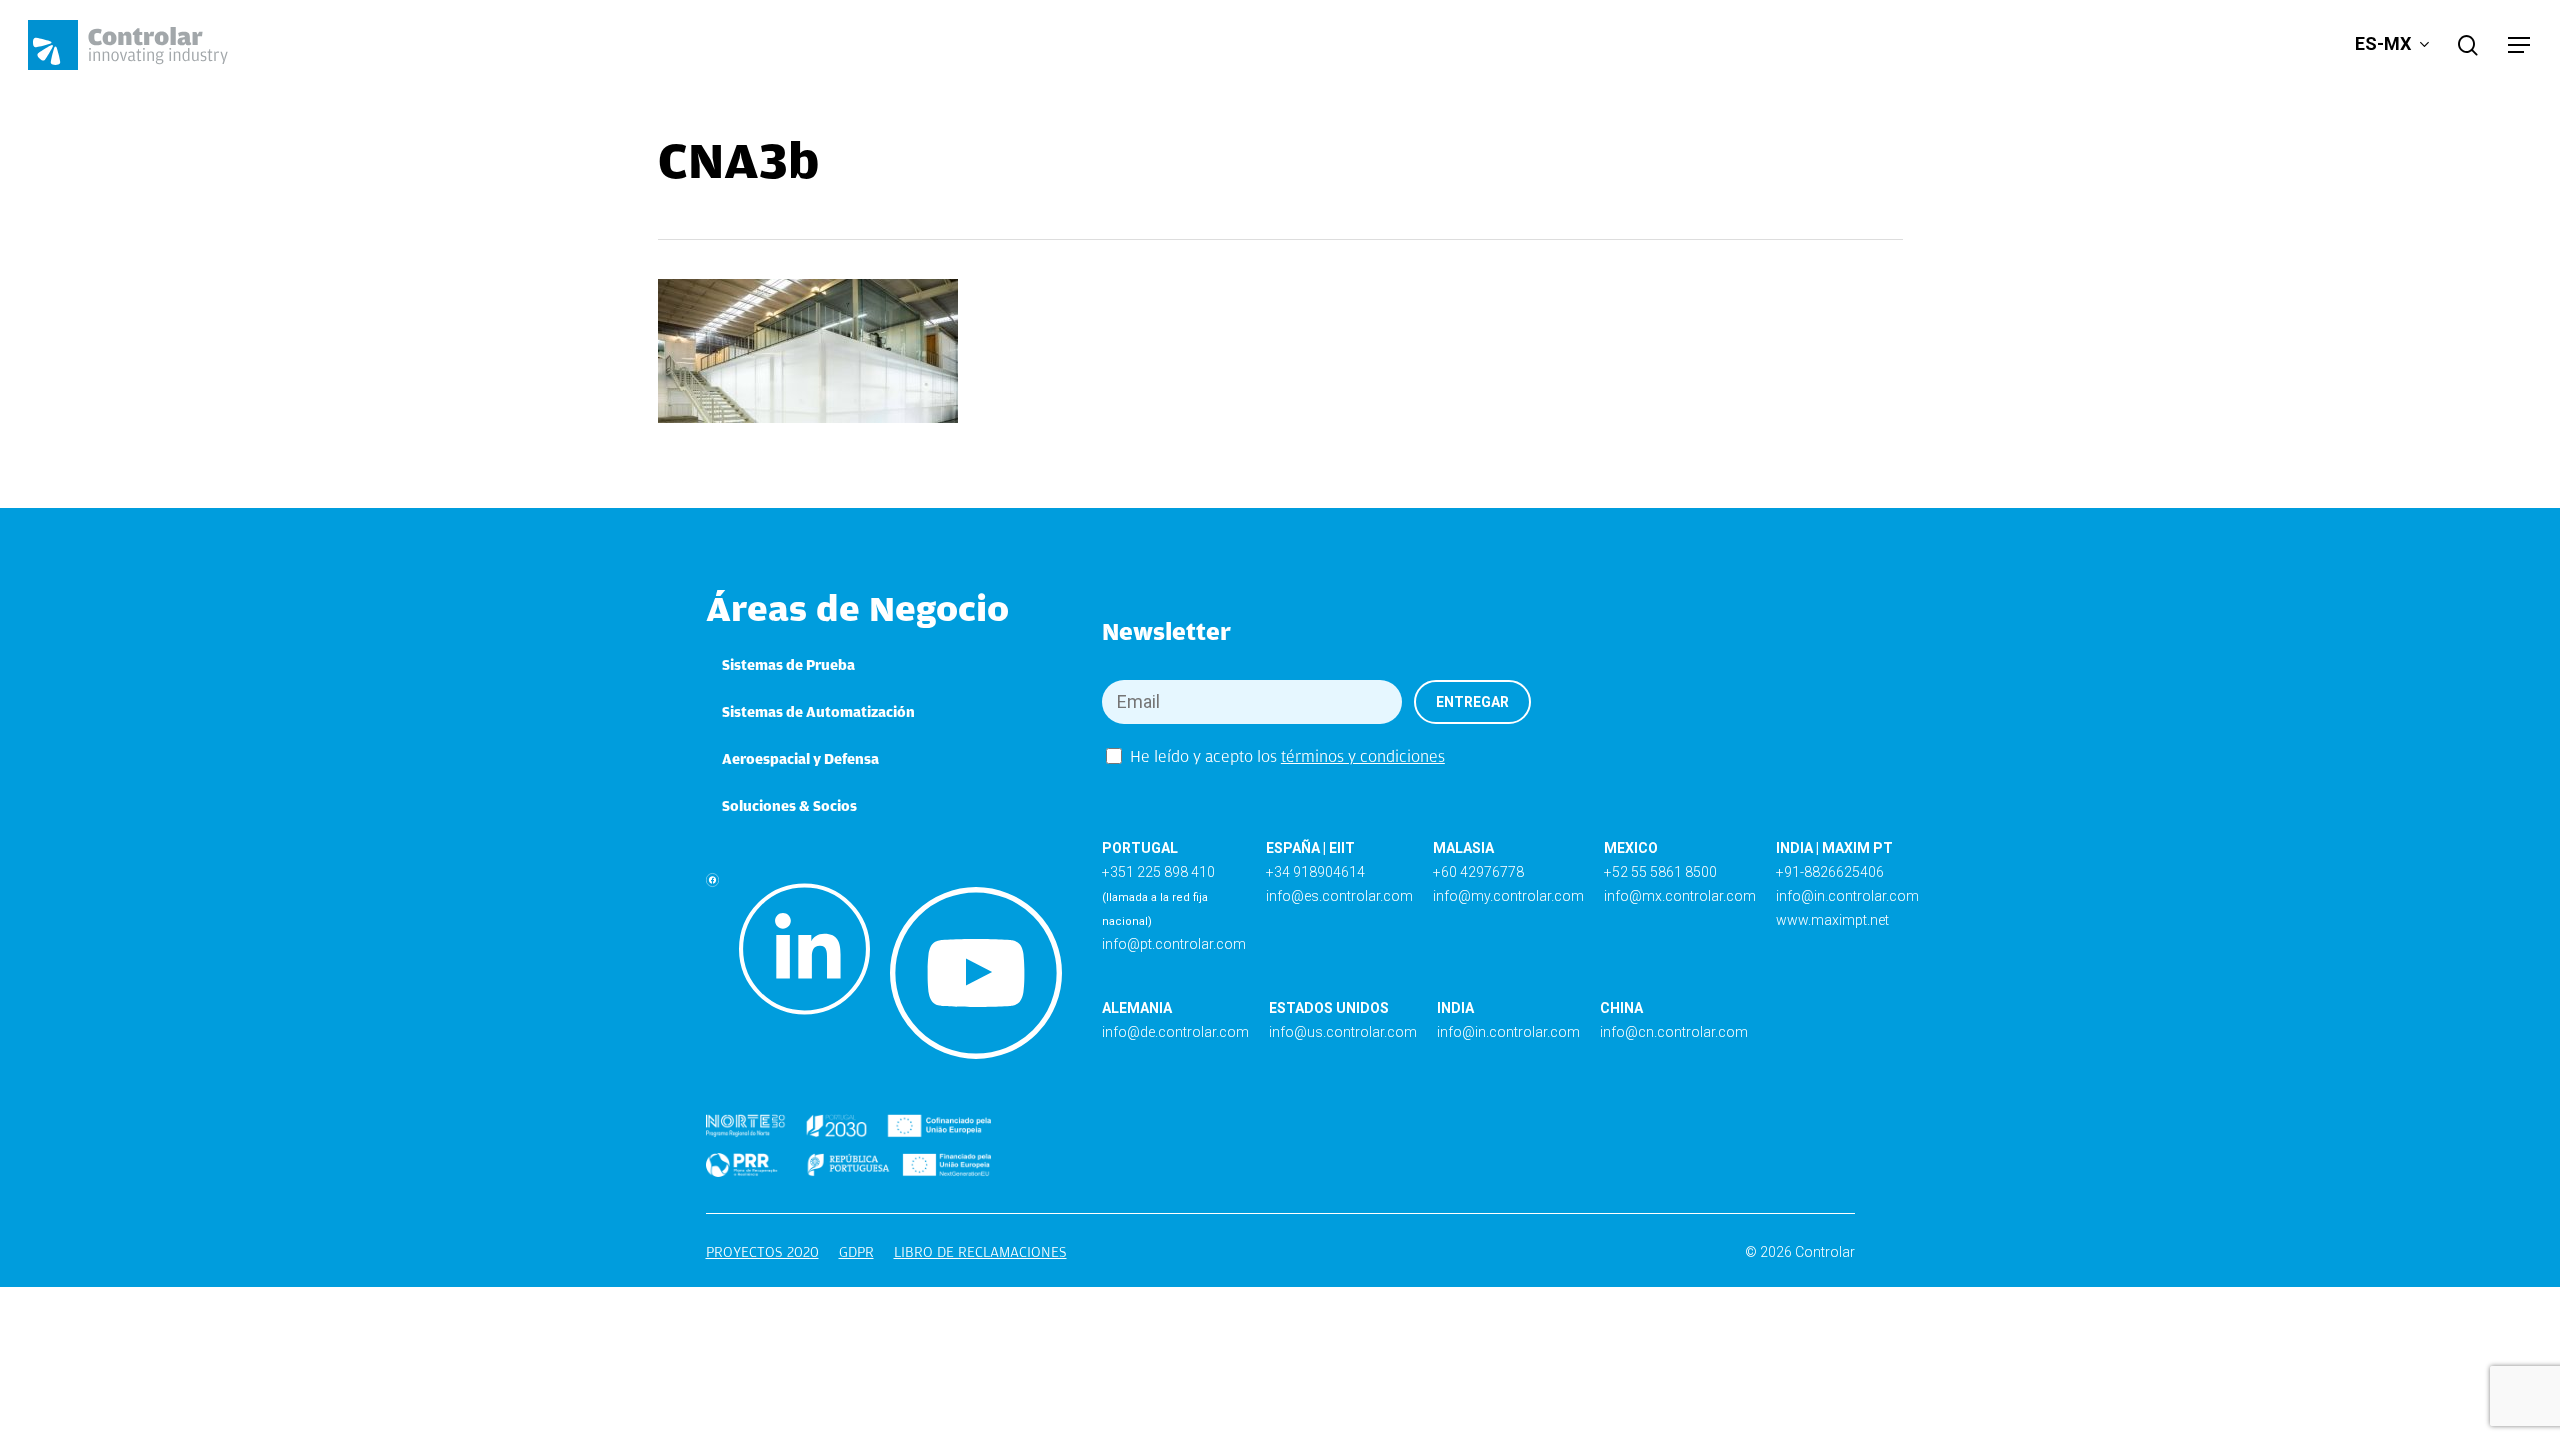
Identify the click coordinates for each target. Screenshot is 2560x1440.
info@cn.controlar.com (1674, 1032)
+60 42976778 (1478, 872)
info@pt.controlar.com (1174, 944)
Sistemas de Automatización (818, 712)
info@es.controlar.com (1339, 896)
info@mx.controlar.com (1680, 896)
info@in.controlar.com (1847, 896)
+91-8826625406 (1830, 872)
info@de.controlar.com (1175, 1032)
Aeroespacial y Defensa (800, 759)
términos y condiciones (1363, 756)
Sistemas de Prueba (788, 665)
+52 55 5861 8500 (1660, 872)
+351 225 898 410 (1158, 872)
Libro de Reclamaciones (980, 1252)
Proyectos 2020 (762, 1252)
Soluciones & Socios (789, 806)
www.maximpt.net (1832, 920)
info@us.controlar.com (1343, 1032)
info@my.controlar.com (1508, 896)
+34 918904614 (1315, 872)
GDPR (856, 1252)
